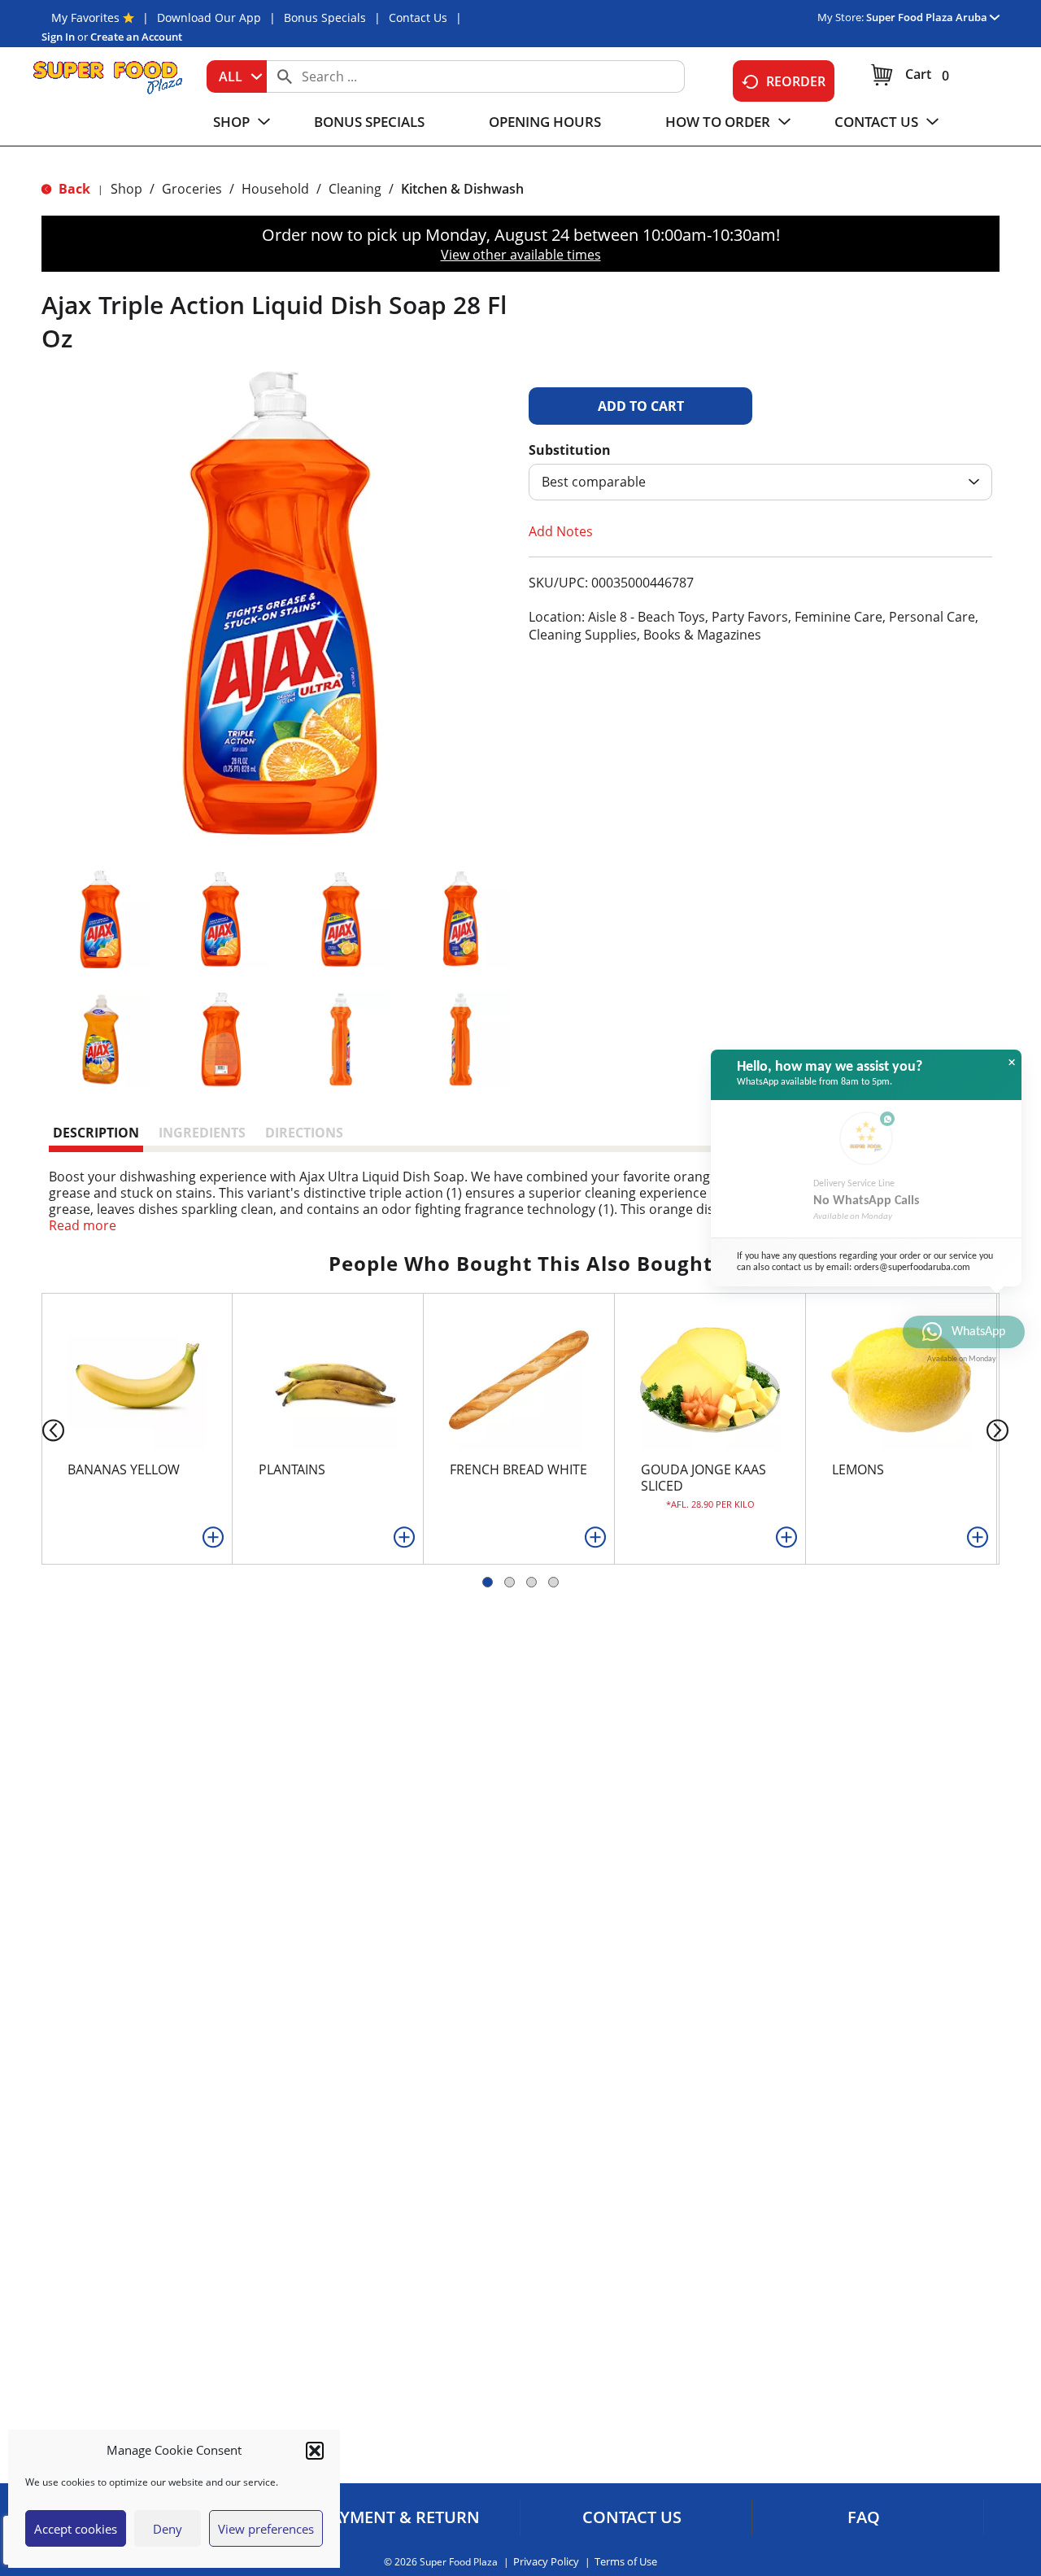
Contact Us (418, 17)
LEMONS (858, 1469)
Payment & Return (401, 2517)
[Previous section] (40, 1429)
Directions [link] (304, 1133)
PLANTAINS (292, 1469)
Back (73, 189)
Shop (126, 189)
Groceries (192, 189)
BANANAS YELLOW (124, 1469)
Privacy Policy (546, 2562)
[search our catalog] (285, 76)
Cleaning (355, 189)
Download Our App (209, 17)
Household (275, 189)
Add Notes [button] (561, 531)
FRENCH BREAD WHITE (518, 1469)
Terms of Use (626, 2562)
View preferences (266, 2529)
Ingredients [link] (202, 1133)
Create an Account (136, 37)
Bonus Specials (325, 17)
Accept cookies (76, 2529)
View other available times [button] (521, 255)
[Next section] (1001, 1429)
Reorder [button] (796, 81)
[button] (315, 2451)
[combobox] (237, 76)
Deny (168, 2529)
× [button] (1012, 1063)
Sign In (58, 37)
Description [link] (96, 1133)
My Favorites (85, 17)
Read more (83, 1225)
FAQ (864, 2517)
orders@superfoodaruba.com (912, 1268)
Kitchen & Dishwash (462, 189)
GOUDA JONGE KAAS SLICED (703, 1478)
